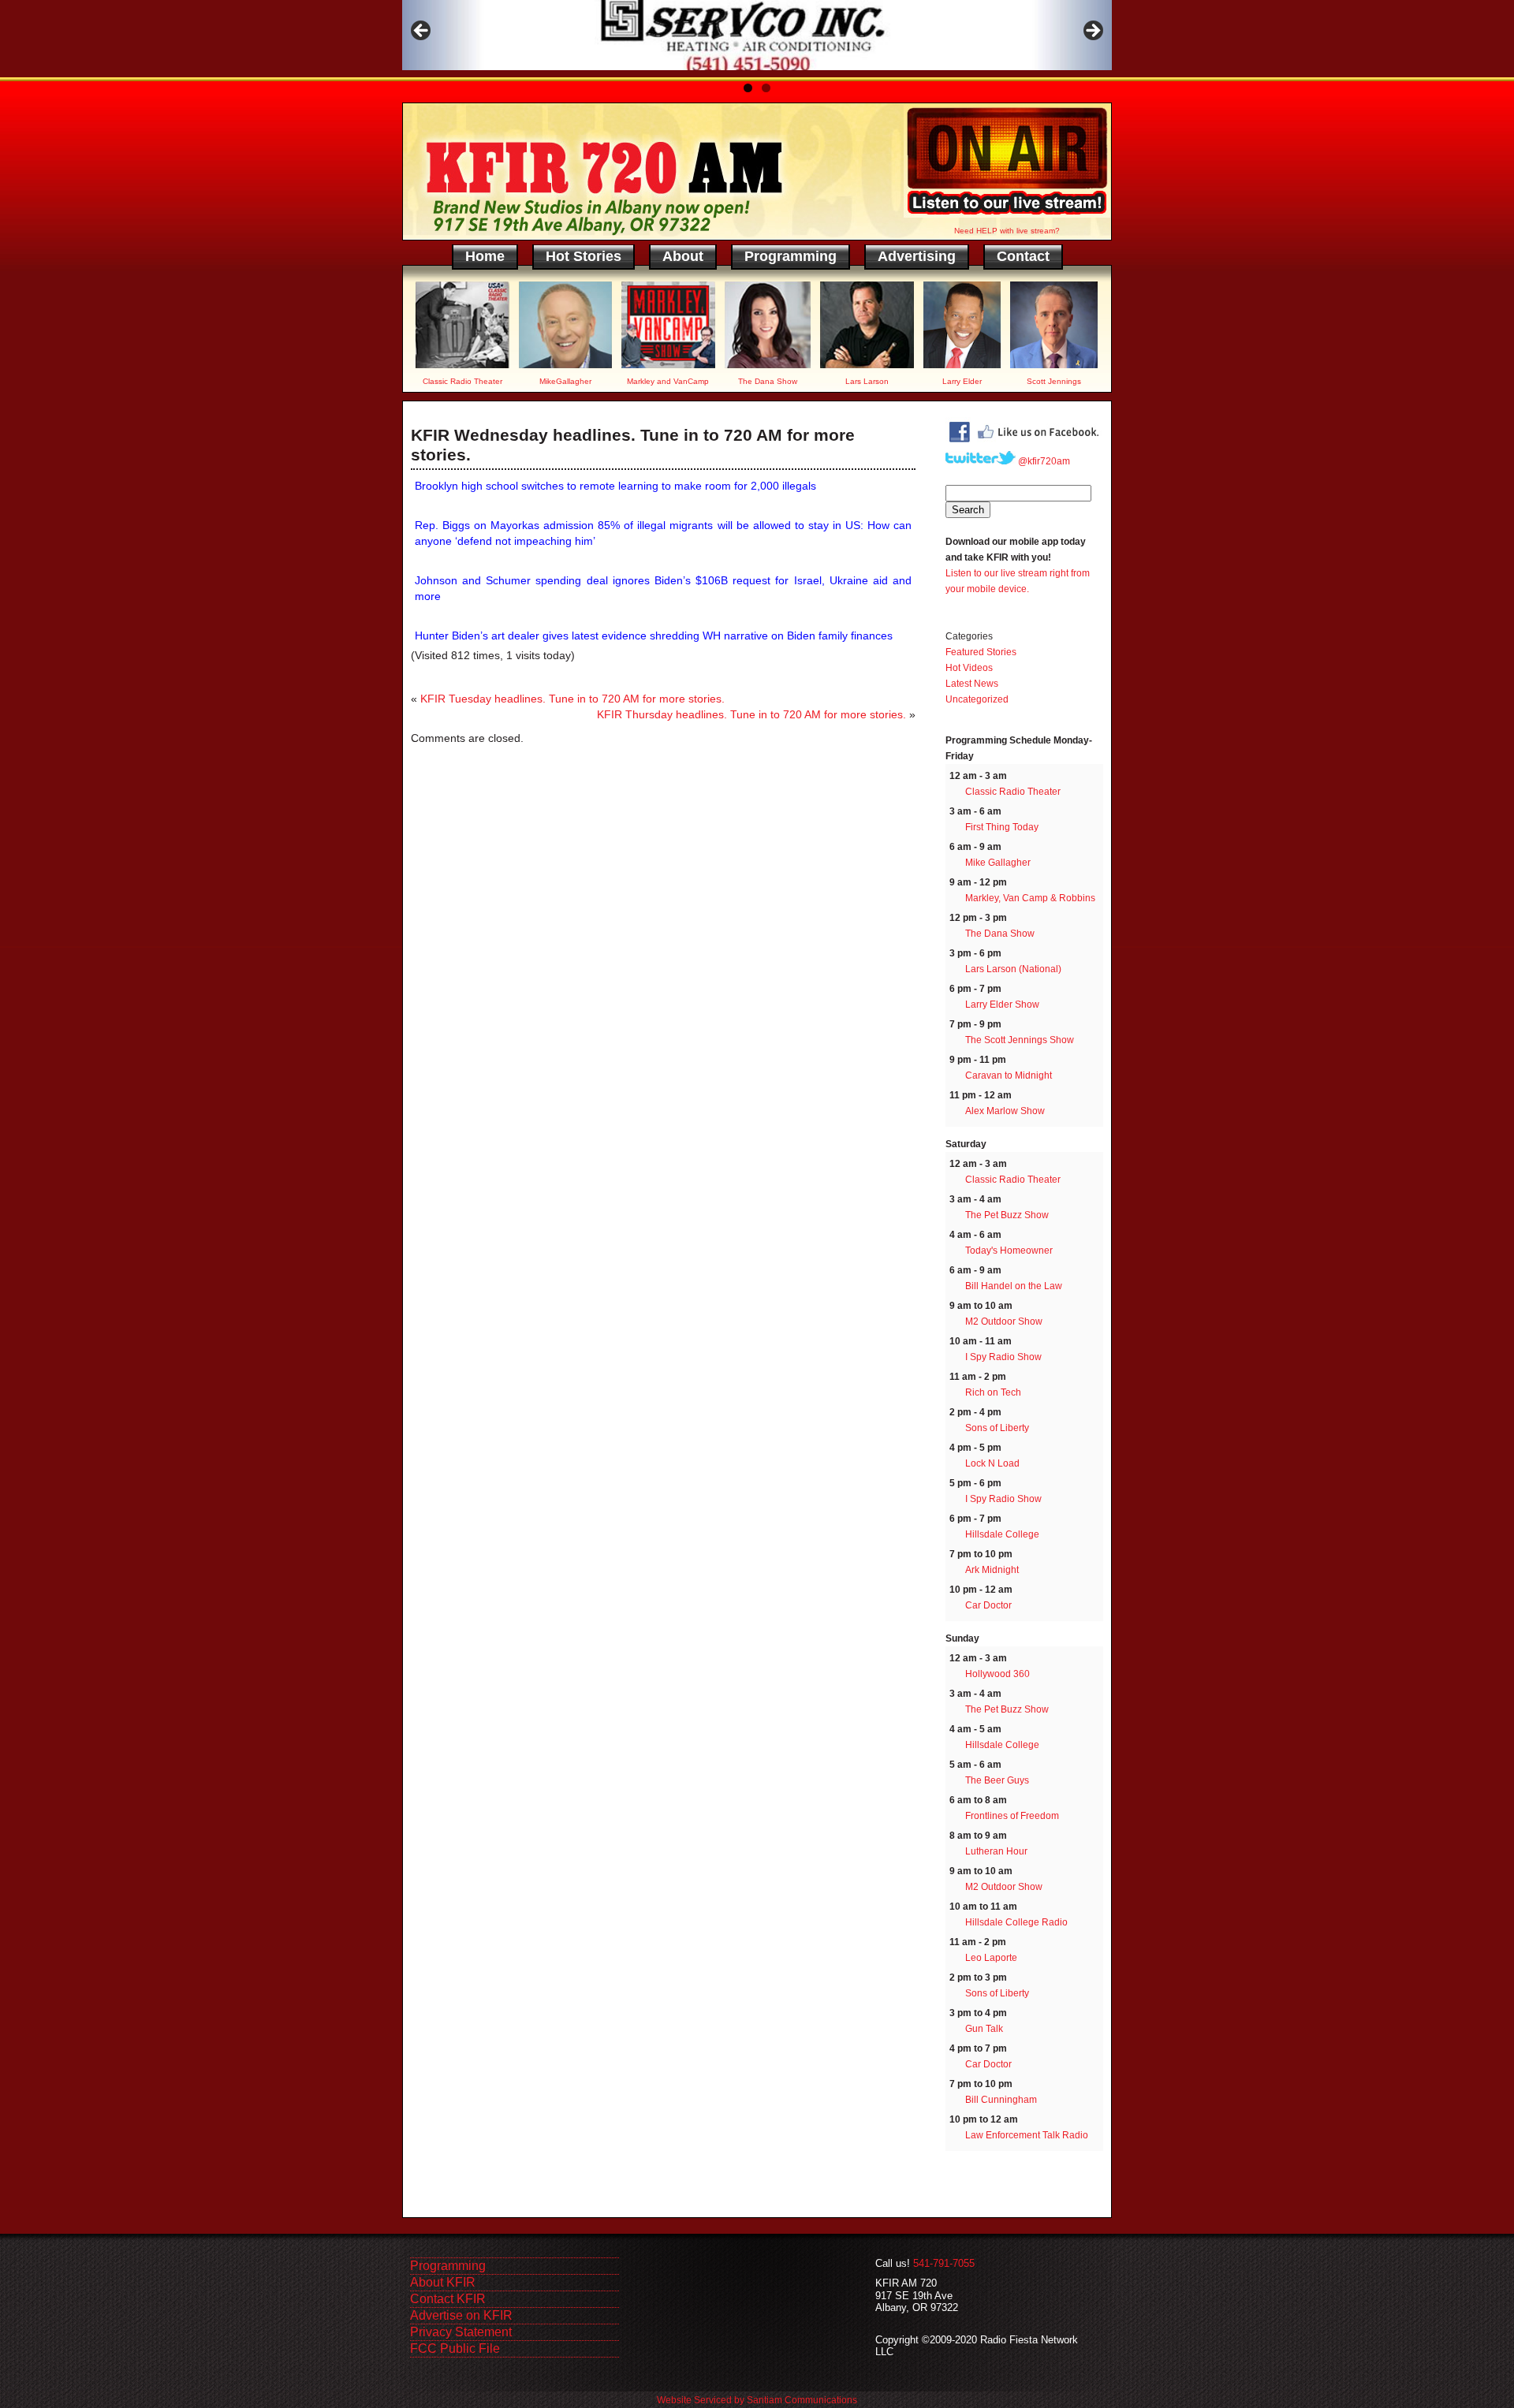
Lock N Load (992, 1463)
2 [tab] (766, 88)
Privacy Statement (461, 2332)
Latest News (972, 684)
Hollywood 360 (998, 1674)
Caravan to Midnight (1009, 1075)
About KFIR (443, 2282)
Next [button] (1092, 32)
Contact (1023, 256)
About (683, 256)
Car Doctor (988, 1605)
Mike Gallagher (998, 863)
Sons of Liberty (997, 1428)
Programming (791, 256)
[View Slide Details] (757, 35)
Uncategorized (977, 699)
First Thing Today (1002, 827)
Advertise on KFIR (461, 2315)
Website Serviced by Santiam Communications (757, 2400)
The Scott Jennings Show (1020, 1040)
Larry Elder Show (1002, 1005)
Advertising (917, 256)
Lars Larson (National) (1013, 969)
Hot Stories (584, 256)
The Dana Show (1000, 934)
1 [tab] (748, 88)
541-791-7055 (944, 2263)
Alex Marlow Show (1005, 1111)
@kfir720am (1043, 461)
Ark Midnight (992, 1570)
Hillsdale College (1002, 1534)
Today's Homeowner (1009, 1251)
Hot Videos (969, 668)
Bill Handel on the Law (1014, 1286)
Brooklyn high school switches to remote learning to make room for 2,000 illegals (615, 486)
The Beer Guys (997, 1780)
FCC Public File (455, 2348)
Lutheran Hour (996, 1851)
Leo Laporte (991, 1958)
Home (485, 256)
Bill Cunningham (1001, 2100)
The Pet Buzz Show (1007, 1215)
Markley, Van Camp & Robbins (1030, 898)
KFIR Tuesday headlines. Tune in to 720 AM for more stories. (572, 699)
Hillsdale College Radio (1016, 1922)
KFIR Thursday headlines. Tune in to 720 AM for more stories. (751, 714)
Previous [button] (422, 32)
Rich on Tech (993, 1392)
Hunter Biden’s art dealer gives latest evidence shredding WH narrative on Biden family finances (654, 636)
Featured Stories (981, 652)
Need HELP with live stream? (1007, 231)
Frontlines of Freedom (1012, 1816)
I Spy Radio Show (1003, 1357)
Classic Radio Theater (1013, 792)
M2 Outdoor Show (1004, 1321)
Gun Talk (984, 2029)
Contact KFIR (448, 2299)
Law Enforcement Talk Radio (1027, 2135)
